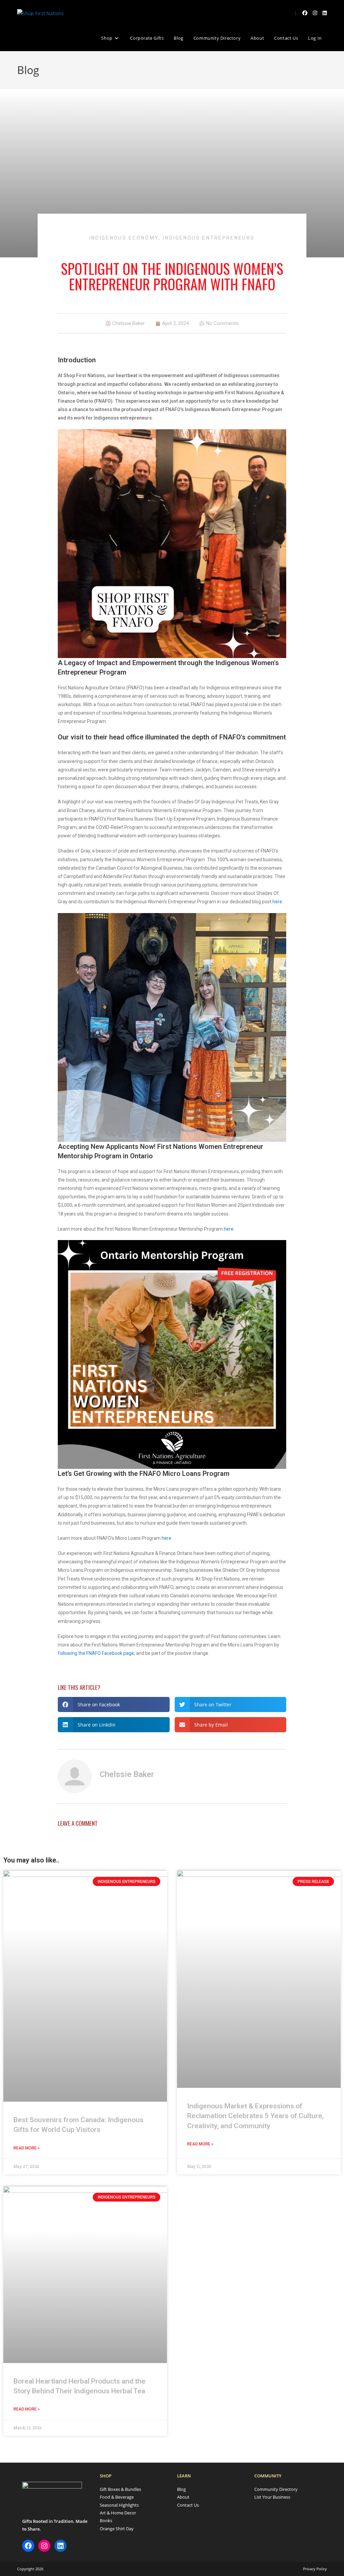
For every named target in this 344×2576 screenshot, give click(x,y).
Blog (181, 2489)
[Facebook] (28, 2546)
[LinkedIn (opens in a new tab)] (325, 13)
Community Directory (276, 2489)
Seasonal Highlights (119, 2505)
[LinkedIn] (60, 2546)
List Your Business (272, 2497)
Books (106, 2520)
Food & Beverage (117, 2497)
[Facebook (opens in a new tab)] (305, 13)
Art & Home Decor (118, 2513)
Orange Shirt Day (117, 2529)
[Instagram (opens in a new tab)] (315, 13)
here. (278, 902)
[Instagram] (44, 2546)
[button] (114, 1704)
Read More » (27, 2148)
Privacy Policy (315, 2569)
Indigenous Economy (124, 238)
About (183, 2497)
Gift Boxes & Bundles (120, 2489)
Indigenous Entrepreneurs (209, 238)
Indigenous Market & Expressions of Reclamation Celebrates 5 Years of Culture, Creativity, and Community (255, 2116)
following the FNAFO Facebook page (96, 1653)
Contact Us (188, 2505)
